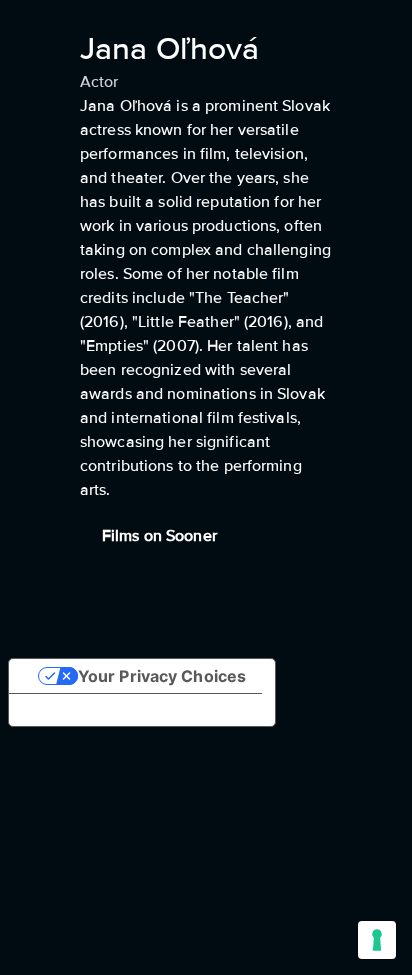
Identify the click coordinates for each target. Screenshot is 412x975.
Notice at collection (101, 710)
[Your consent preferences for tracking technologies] (377, 940)
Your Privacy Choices (162, 676)
